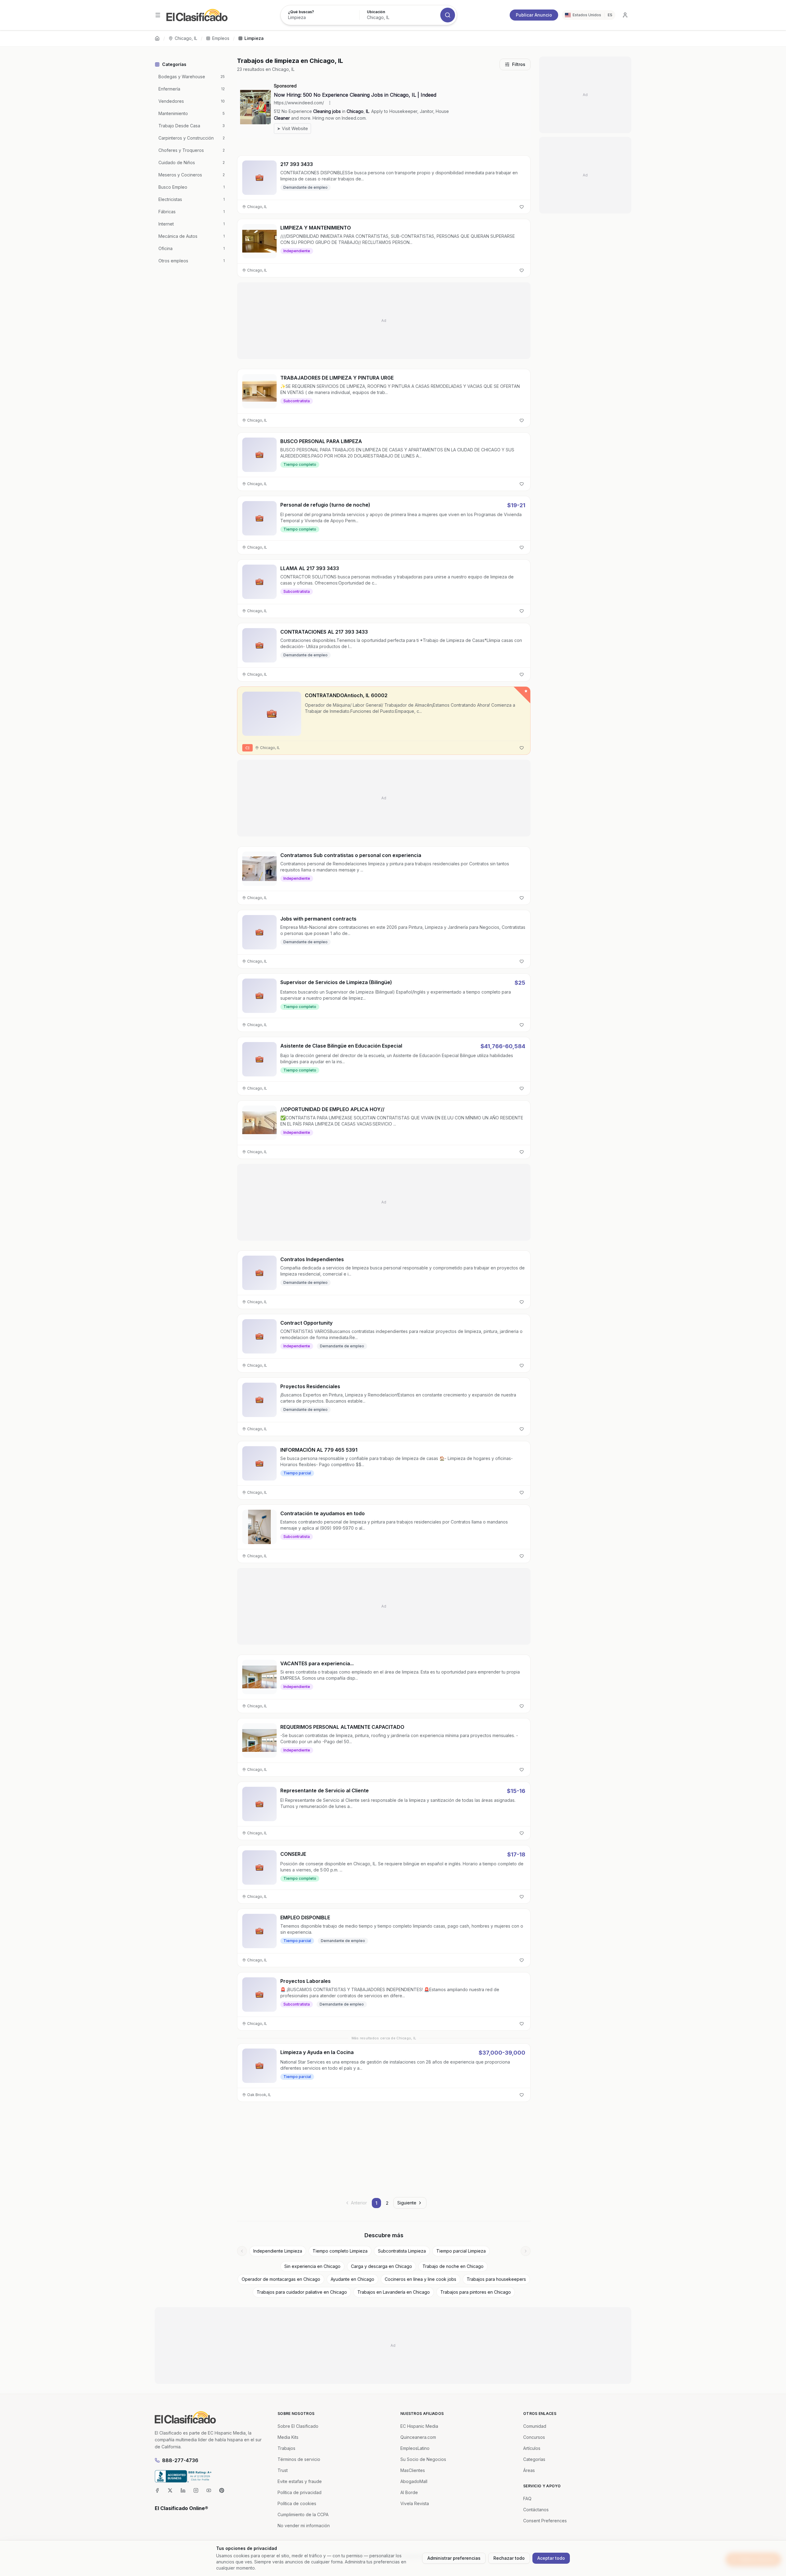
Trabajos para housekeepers (496, 2279)
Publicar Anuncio (534, 15)
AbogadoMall (414, 2481)
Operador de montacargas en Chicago (281, 2279)
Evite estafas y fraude (300, 2481)
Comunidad (535, 2426)
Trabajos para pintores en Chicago (476, 2292)
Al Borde (409, 2492)
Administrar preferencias (454, 2558)
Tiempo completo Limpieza (340, 2251)
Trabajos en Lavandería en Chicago (394, 2292)
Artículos (532, 2448)
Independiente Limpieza (278, 2251)
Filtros (519, 64)
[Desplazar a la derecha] (526, 2251)
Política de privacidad (300, 2492)
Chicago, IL (186, 38)
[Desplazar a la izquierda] (242, 2251)
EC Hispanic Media (419, 2426)
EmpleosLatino (415, 2448)
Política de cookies (297, 2503)
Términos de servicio (299, 2459)
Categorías (534, 2459)
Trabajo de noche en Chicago (453, 2266)
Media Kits (288, 2437)
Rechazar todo (509, 2558)
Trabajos (286, 2448)
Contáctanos (536, 2510)
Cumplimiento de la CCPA (303, 2514)
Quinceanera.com (418, 2437)
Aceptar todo (551, 2558)
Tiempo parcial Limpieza (461, 2251)
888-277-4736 (180, 2460)
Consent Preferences (545, 2521)
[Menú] (158, 15)
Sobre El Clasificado (298, 2426)
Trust (283, 2470)
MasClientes (413, 2470)
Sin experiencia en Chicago (312, 2266)
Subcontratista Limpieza (402, 2251)
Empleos (221, 38)
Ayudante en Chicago (352, 2279)
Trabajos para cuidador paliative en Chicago (302, 2292)
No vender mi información (304, 2526)
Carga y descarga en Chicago (381, 2266)
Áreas (529, 2470)
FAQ (527, 2499)
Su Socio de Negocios (423, 2459)
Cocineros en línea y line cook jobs (420, 2279)
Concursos (534, 2437)
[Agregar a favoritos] (522, 207)
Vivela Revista (415, 2503)
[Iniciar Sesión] (625, 15)
